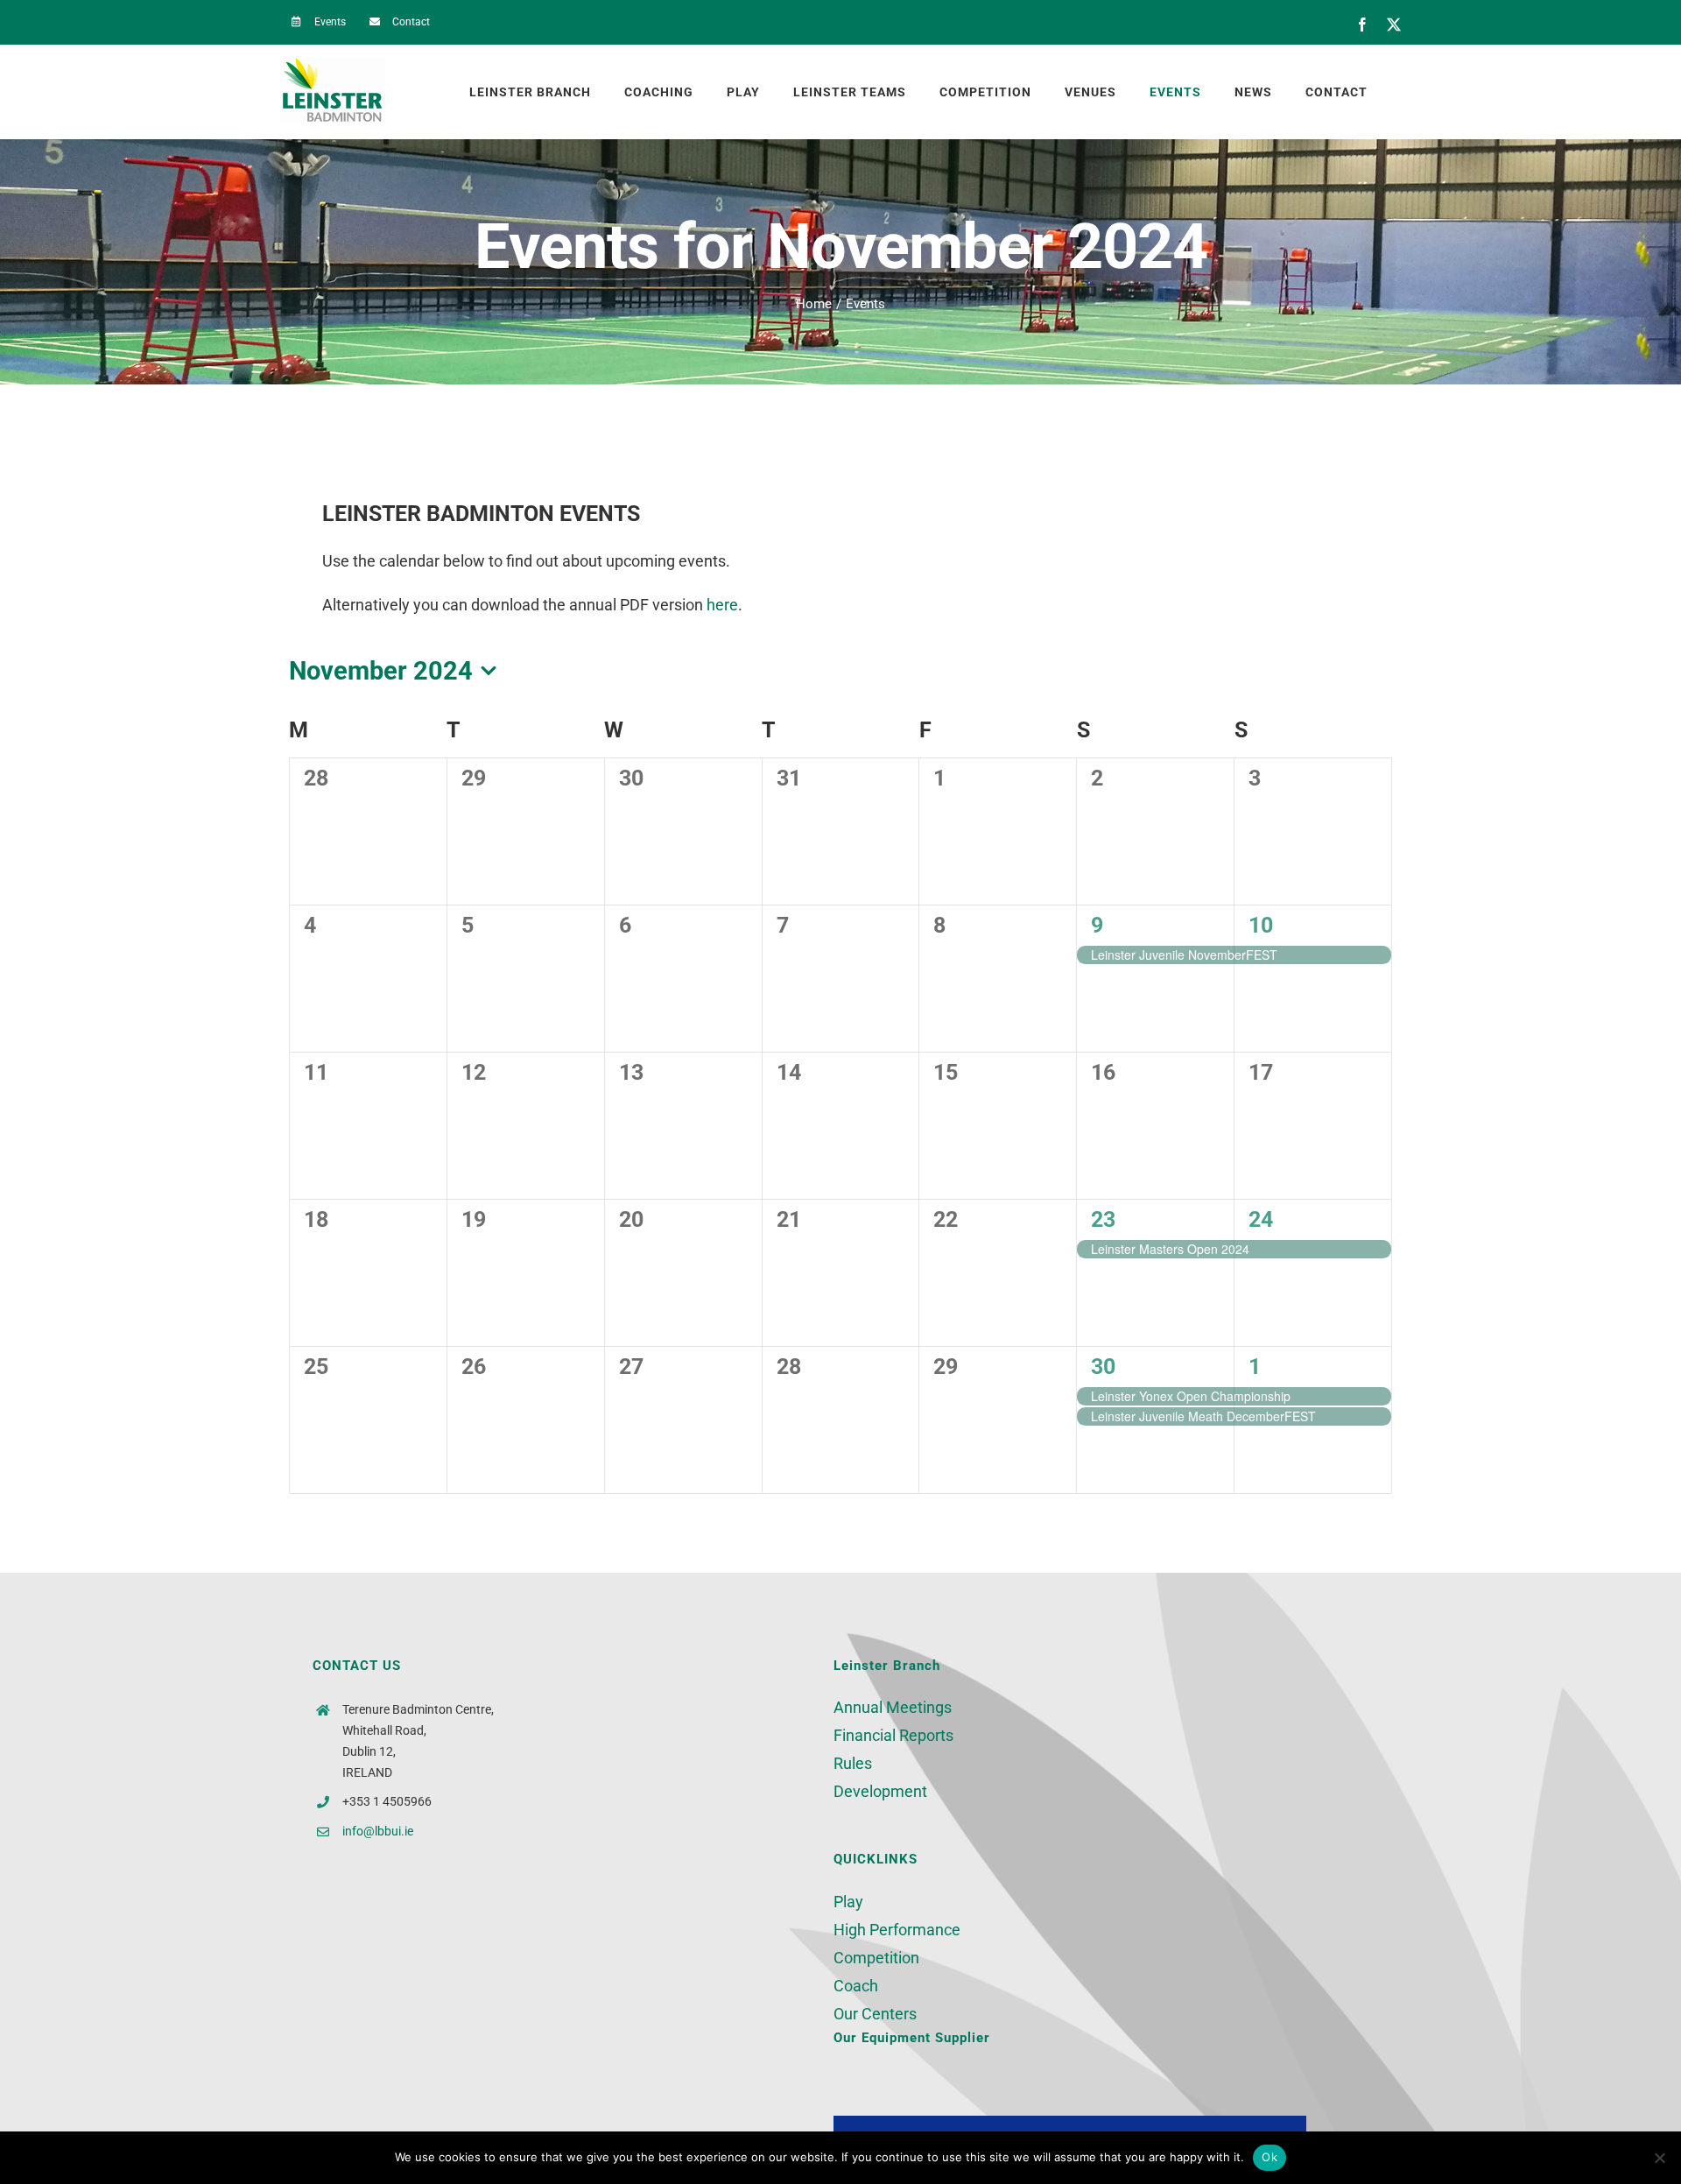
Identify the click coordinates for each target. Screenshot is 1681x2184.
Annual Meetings (893, 1707)
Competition (876, 1958)
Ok (1270, 2157)
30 (1103, 1367)
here (722, 605)
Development (880, 1791)
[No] (1659, 2158)
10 (1261, 925)
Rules (853, 1763)
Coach (856, 1986)
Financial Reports (893, 1735)
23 (1103, 1219)
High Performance (897, 1930)
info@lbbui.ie (378, 1831)
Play (848, 1902)
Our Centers (875, 2014)
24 (1261, 1219)
